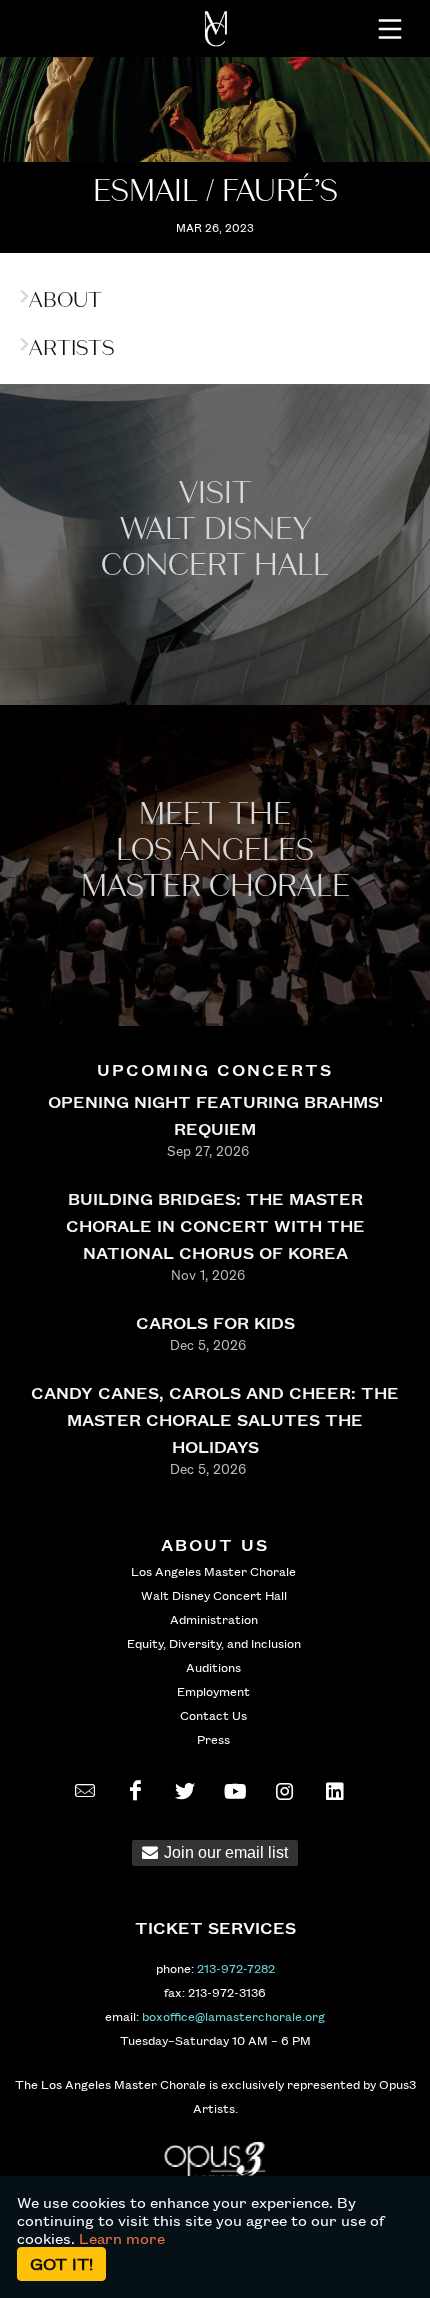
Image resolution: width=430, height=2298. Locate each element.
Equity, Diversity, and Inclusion (214, 1643)
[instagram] (285, 1791)
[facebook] (135, 1791)
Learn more (122, 2238)
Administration (214, 1619)
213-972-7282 (236, 1968)
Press (213, 1739)
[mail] (85, 1791)
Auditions (213, 1667)
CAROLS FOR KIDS (215, 1322)
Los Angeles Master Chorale (213, 1571)
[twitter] (185, 1791)
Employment (213, 1691)
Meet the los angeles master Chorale (215, 850)
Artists (71, 348)
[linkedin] (335, 1791)
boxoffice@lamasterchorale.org (233, 2016)
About (65, 300)
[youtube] (235, 1791)
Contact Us (213, 1715)
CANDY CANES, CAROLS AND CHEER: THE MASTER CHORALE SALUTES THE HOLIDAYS (215, 1419)
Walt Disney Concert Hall (214, 1595)
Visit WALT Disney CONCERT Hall (215, 529)
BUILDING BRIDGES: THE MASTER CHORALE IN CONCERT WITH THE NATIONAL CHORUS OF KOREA (215, 1225)
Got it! (61, 2263)
